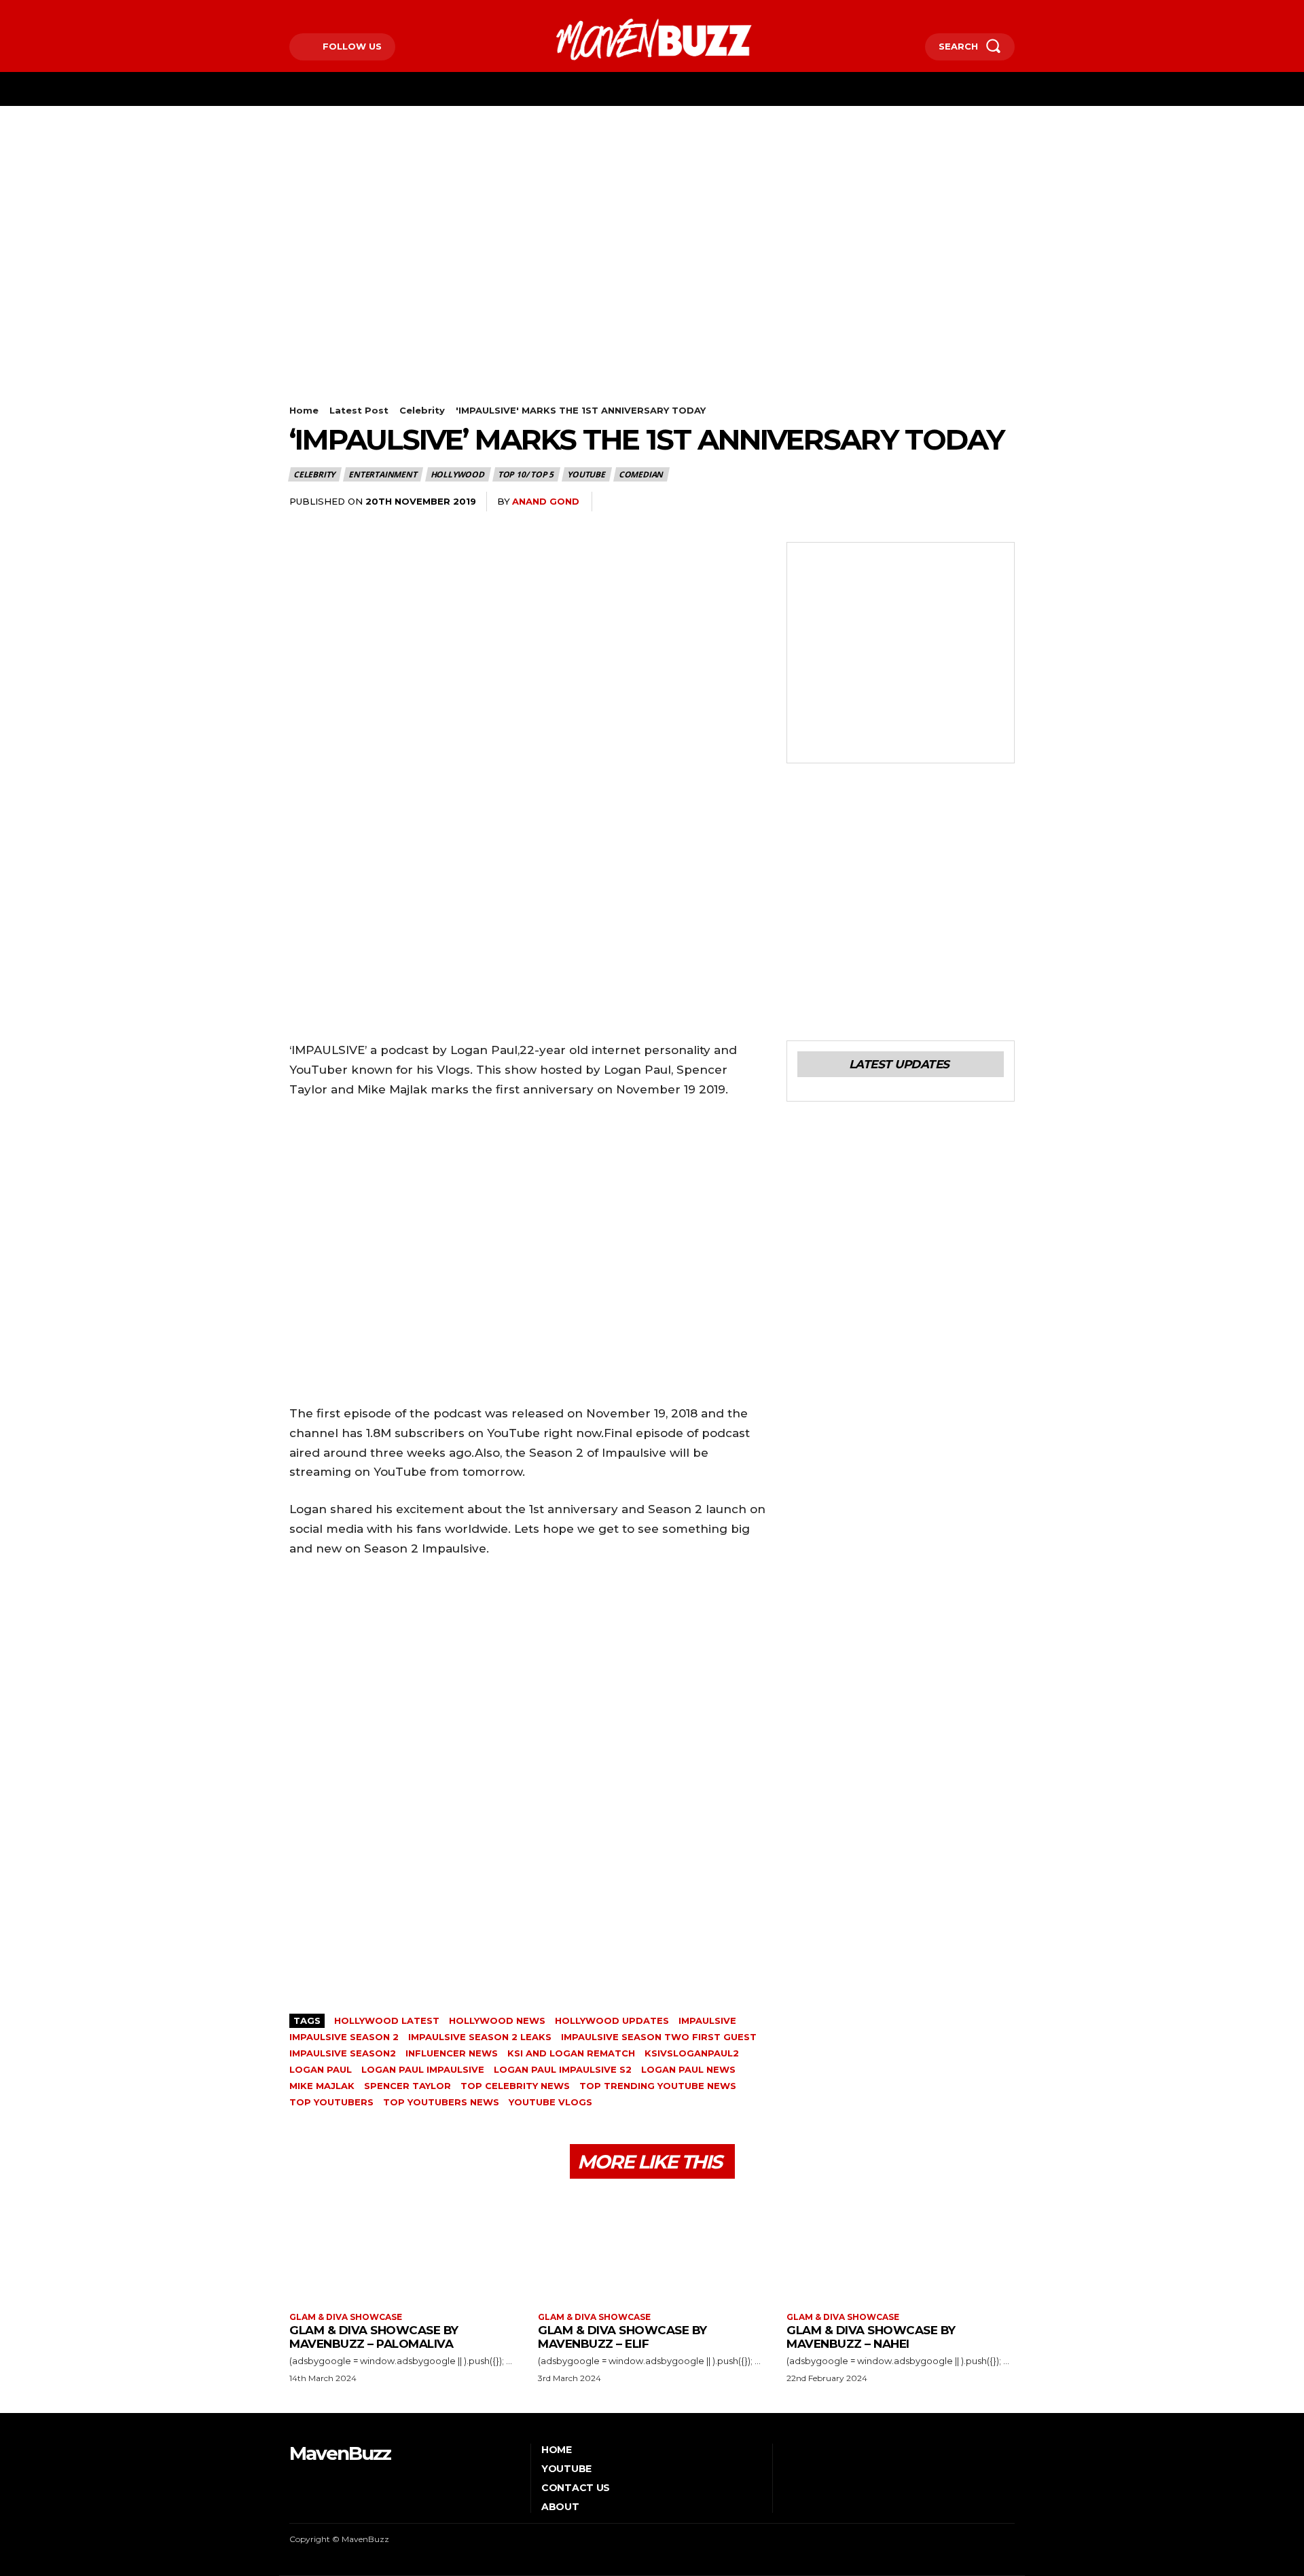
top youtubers (331, 2102)
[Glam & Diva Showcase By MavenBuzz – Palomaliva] (403, 2247)
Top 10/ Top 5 (526, 474)
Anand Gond (546, 501)
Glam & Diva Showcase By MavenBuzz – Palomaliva (374, 2337)
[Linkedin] (875, 502)
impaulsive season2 (343, 2053)
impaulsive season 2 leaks (480, 2037)
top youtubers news (441, 2102)
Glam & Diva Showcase (346, 2317)
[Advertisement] (652, 208)
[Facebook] (291, 11)
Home (304, 410)
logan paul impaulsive (423, 2069)
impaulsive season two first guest (659, 2037)
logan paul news (688, 2069)
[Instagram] (312, 11)
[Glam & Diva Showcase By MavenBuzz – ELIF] (652, 2247)
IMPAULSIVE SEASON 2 (344, 2037)
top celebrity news (515, 2086)
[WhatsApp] (844, 502)
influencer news (452, 2053)
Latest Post (359, 410)
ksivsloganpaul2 (692, 2053)
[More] (1000, 502)
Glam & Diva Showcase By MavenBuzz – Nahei (871, 2337)
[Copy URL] (968, 502)
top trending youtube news (658, 2086)
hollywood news (497, 2020)
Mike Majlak (322, 2086)
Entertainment (382, 474)
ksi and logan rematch (571, 2053)
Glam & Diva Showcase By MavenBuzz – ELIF (622, 2337)
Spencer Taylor (407, 2086)
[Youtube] (354, 11)
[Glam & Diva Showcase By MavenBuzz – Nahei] (901, 2247)
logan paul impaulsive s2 (563, 2069)
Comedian (641, 474)
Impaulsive (707, 2020)
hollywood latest (387, 2020)
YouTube (586, 474)
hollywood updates (612, 2020)
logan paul (321, 2069)
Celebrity (422, 410)
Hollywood (457, 474)
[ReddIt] (906, 502)
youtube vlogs (550, 2102)
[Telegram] (937, 502)
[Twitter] (333, 11)
